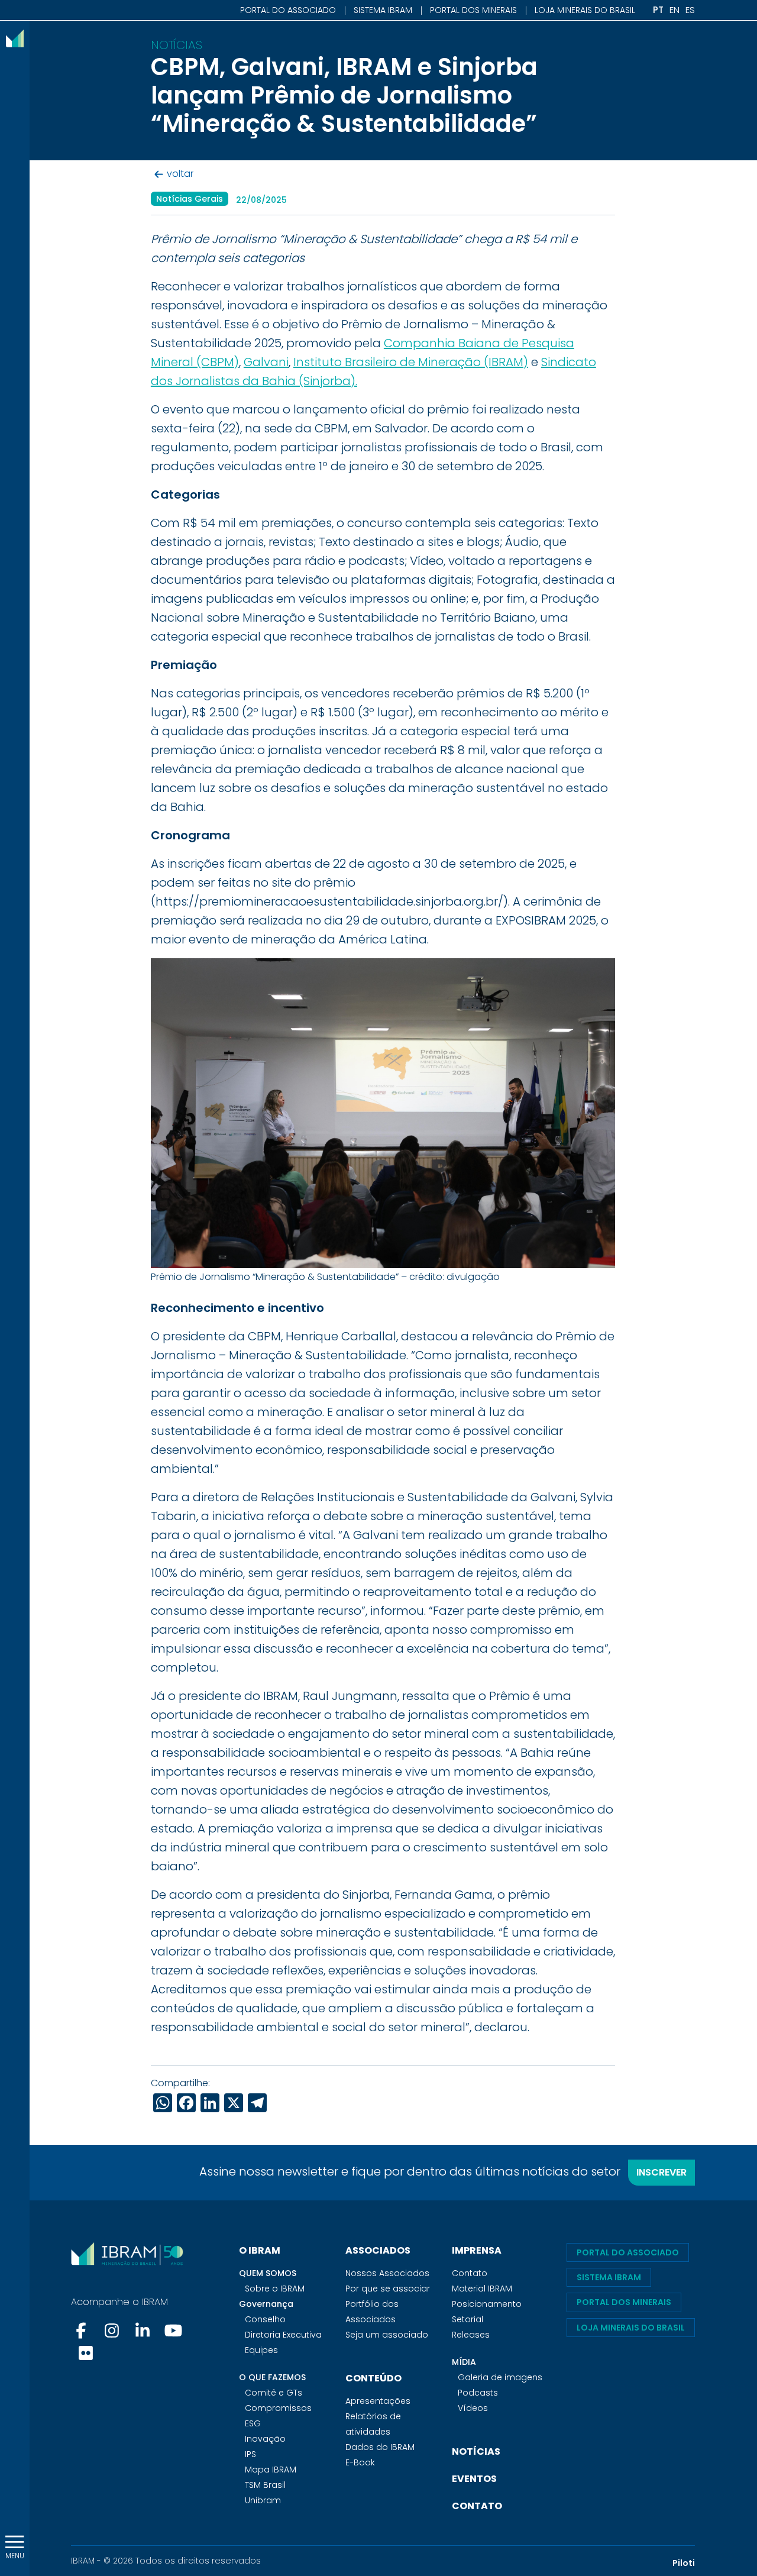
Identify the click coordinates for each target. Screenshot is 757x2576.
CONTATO (477, 2506)
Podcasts (478, 2393)
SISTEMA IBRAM (383, 10)
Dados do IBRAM (380, 2447)
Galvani (266, 362)
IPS (250, 2454)
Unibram (263, 2500)
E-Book (360, 2462)
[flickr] (86, 2353)
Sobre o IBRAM (275, 2289)
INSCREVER (661, 2172)
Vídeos (473, 2408)
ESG (253, 2423)
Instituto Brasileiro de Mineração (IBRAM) (411, 362)
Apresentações (378, 2401)
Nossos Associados (387, 2273)
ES (690, 10)
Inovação (265, 2439)
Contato (470, 2273)
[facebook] (82, 2331)
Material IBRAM (482, 2289)
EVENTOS (474, 2479)
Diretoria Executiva (283, 2335)
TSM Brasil (265, 2485)
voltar (180, 174)
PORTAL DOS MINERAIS (473, 10)
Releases (471, 2335)
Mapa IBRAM (271, 2470)
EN (674, 10)
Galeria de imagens (500, 2377)
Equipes (261, 2350)
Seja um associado (387, 2335)
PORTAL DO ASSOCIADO (288, 10)
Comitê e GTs (274, 2393)
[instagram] (112, 2331)
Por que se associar (388, 2289)
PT (658, 10)
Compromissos (278, 2408)
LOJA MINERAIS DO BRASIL (585, 10)
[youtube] (173, 2331)
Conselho (265, 2319)
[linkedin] (143, 2331)
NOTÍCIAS (476, 2451)
